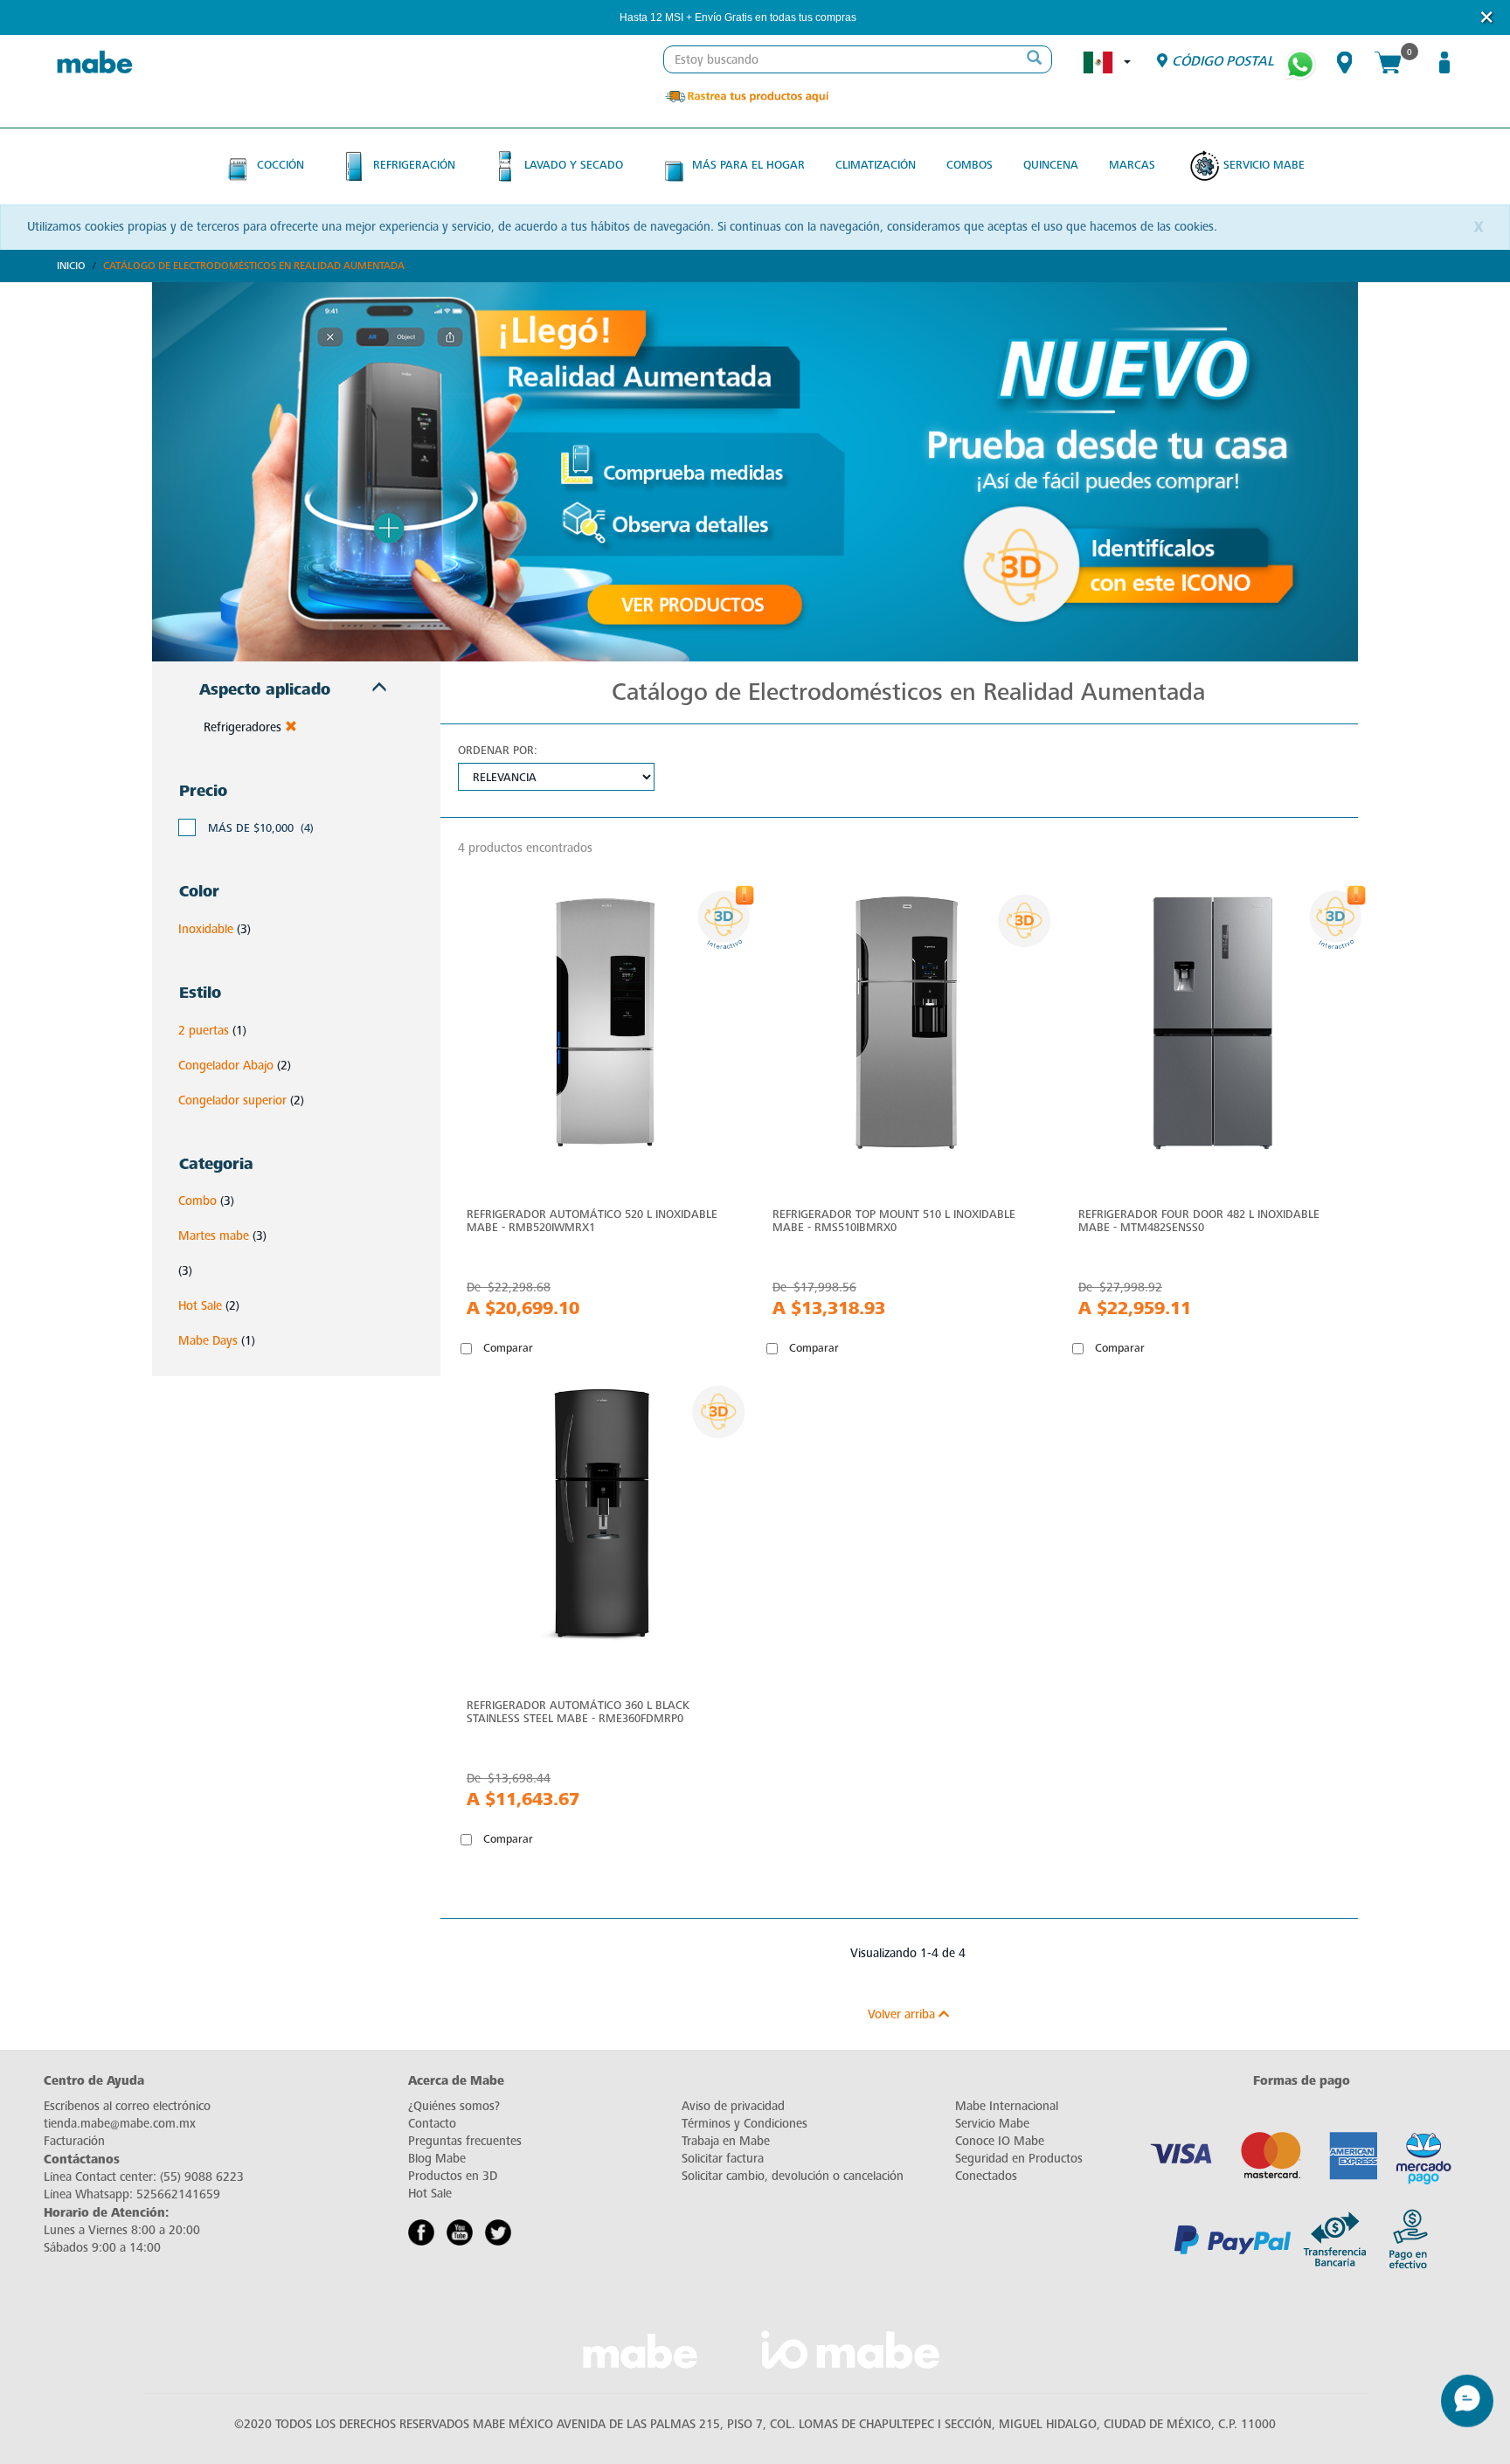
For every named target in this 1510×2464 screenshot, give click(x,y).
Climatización (876, 165)
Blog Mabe (437, 2159)
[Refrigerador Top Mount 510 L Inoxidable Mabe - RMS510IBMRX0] (908, 1027)
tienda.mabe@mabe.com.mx (120, 2124)
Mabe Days (208, 1341)
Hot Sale (200, 1306)
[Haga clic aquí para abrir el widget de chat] (1467, 2412)
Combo (197, 1201)
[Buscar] (1034, 59)
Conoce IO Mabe (1000, 2141)
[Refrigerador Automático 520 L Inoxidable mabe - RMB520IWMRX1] (602, 1027)
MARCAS (1132, 165)
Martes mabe (214, 1236)
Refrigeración (414, 165)
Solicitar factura (723, 2159)
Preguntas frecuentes (465, 2141)
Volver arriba (903, 2014)
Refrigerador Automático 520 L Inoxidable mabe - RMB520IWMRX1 (592, 1221)
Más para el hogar (748, 165)
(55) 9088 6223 (202, 2177)
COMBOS (970, 165)
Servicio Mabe (1264, 165)
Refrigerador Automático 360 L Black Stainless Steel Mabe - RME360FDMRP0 (578, 1712)
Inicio (71, 266)
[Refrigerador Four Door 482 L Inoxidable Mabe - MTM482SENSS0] (1214, 1027)
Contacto (432, 2124)
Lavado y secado (574, 165)
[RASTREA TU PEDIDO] (746, 96)
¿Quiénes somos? (454, 2106)
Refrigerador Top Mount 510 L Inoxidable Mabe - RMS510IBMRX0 (894, 1221)
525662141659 (178, 2194)
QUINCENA (1051, 165)
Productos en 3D (453, 2176)
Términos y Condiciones (745, 2124)
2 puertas (204, 1031)
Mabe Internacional (1007, 2106)
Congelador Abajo (226, 1066)
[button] (880, 18)
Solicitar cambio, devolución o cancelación (793, 2176)
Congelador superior (232, 1100)
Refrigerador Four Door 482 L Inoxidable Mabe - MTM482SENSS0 (1199, 1221)
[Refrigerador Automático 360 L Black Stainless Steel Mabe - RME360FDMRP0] (602, 1518)
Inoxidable (206, 929)
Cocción (281, 165)
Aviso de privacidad (733, 2106)
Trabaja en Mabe (726, 2141)
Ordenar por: (498, 750)
